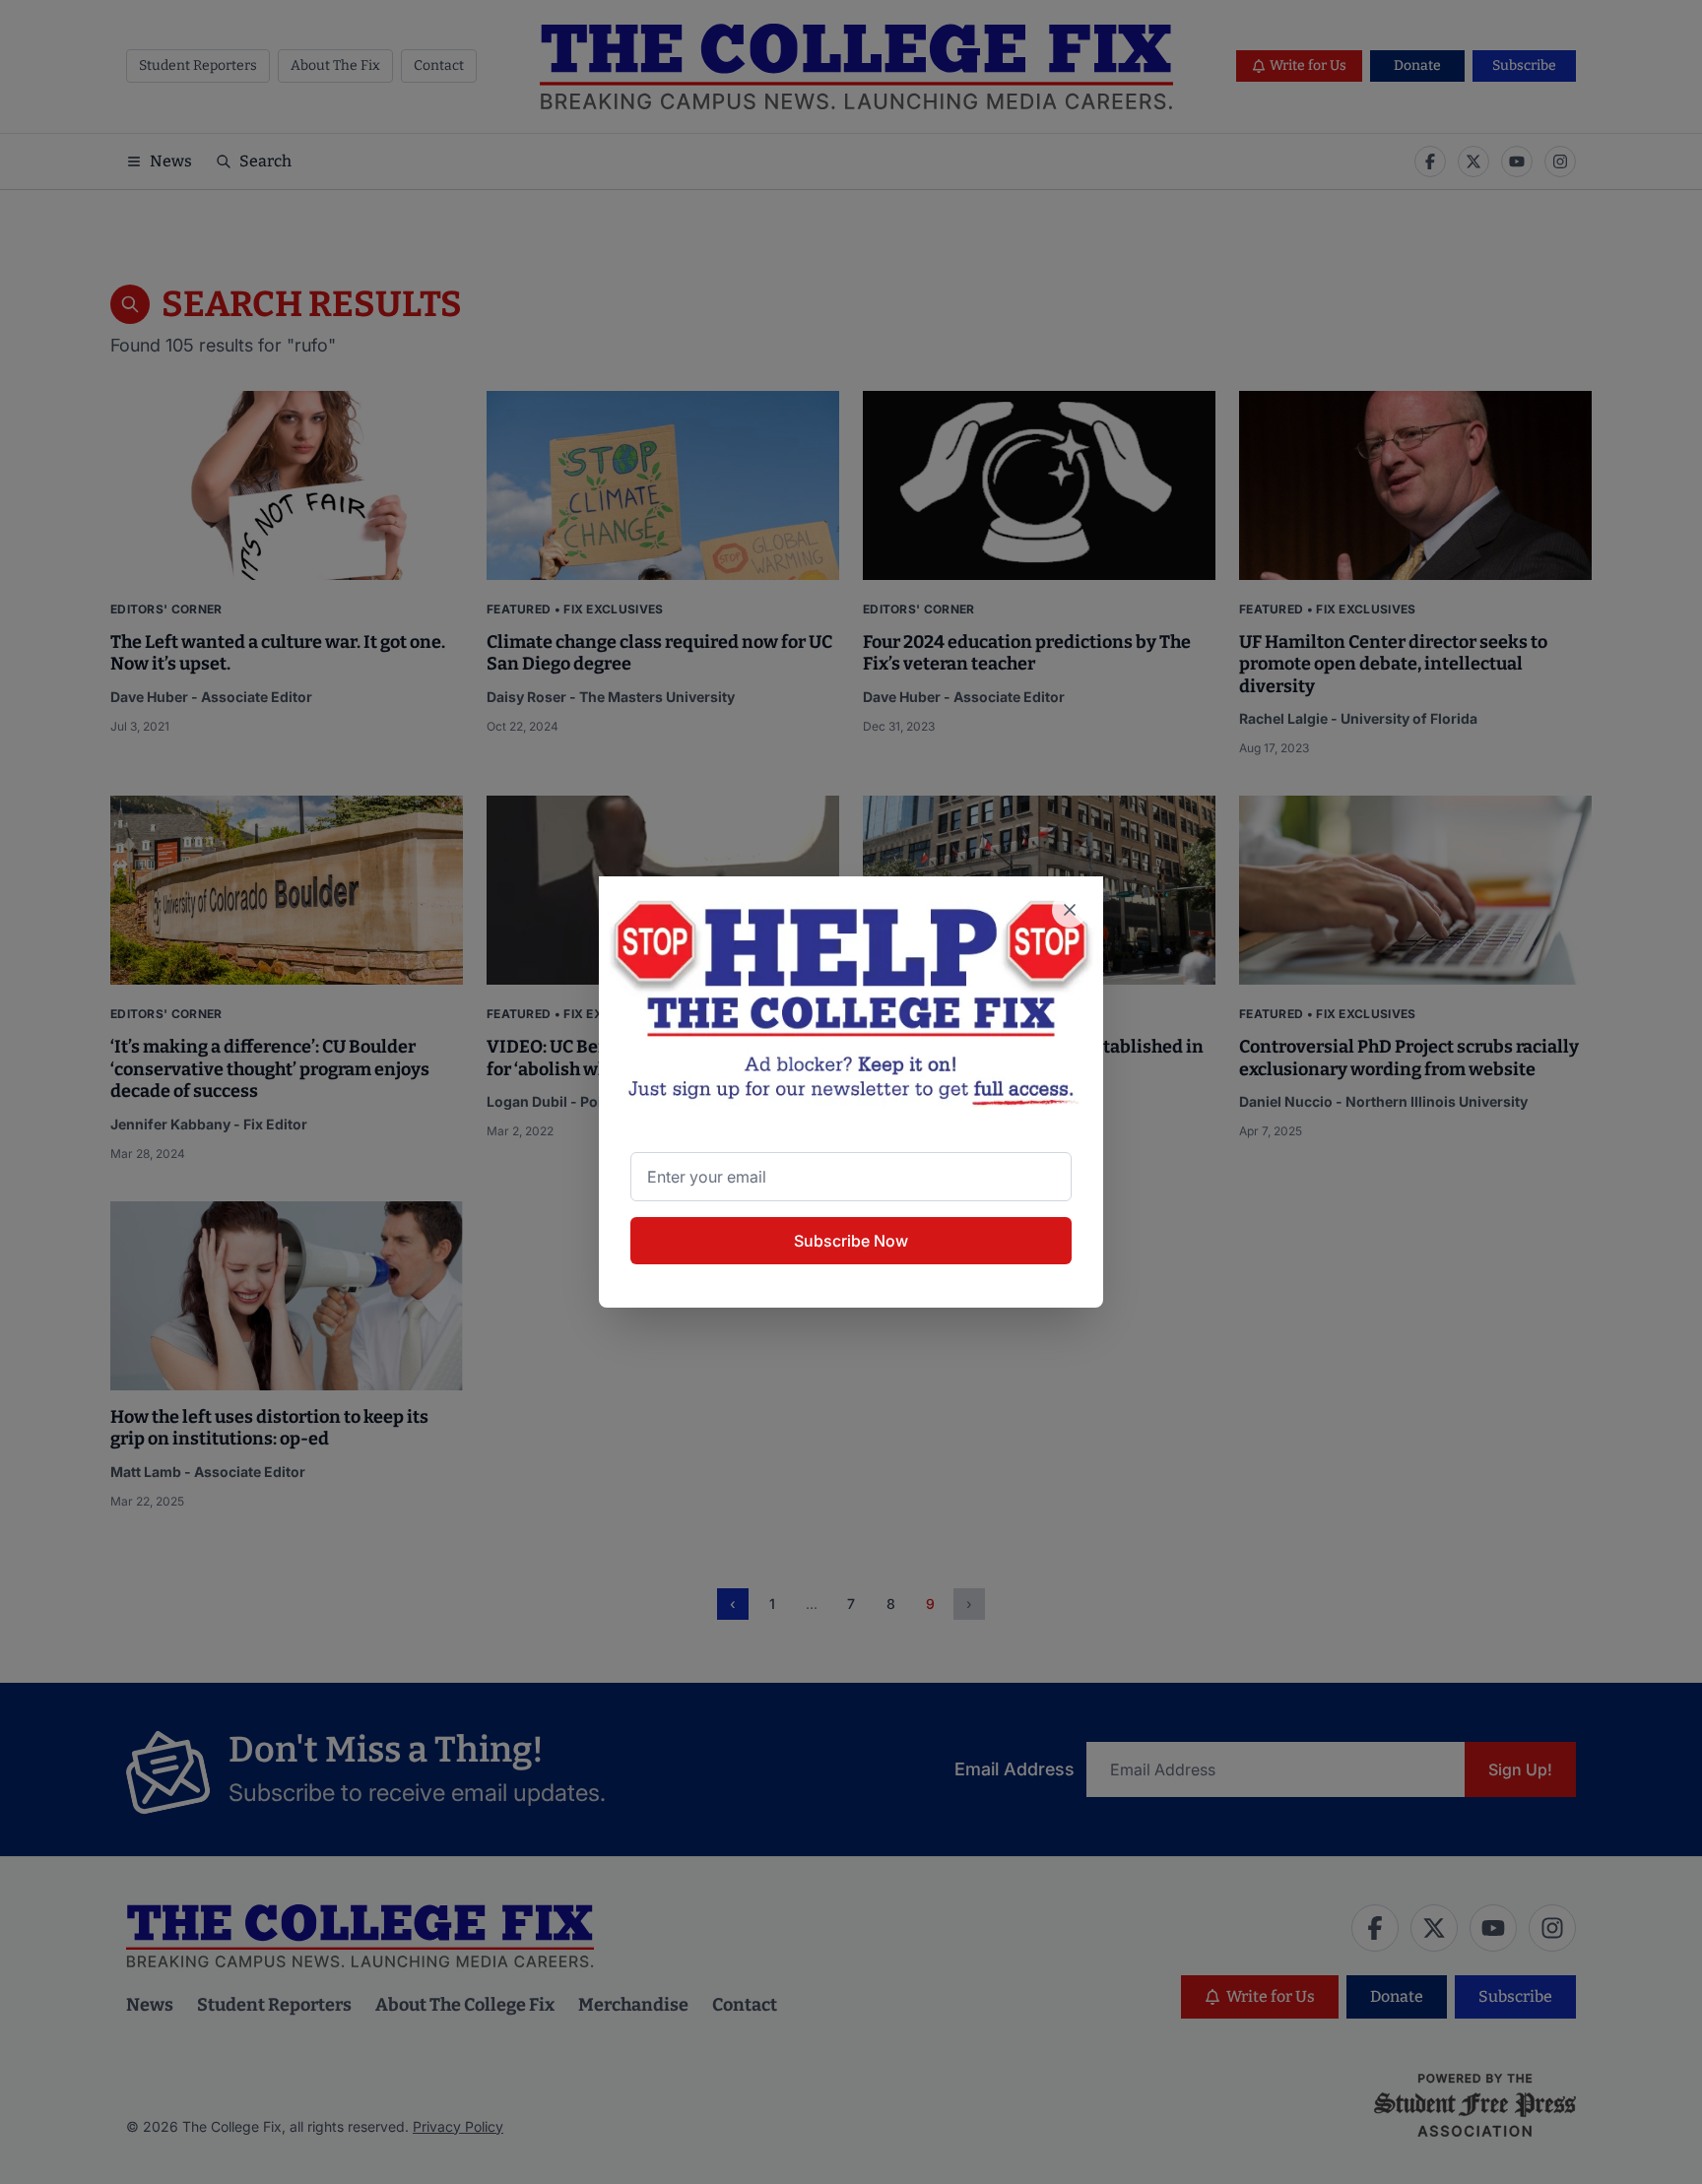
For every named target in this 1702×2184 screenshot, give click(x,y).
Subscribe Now (851, 1241)
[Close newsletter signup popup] (1070, 910)
